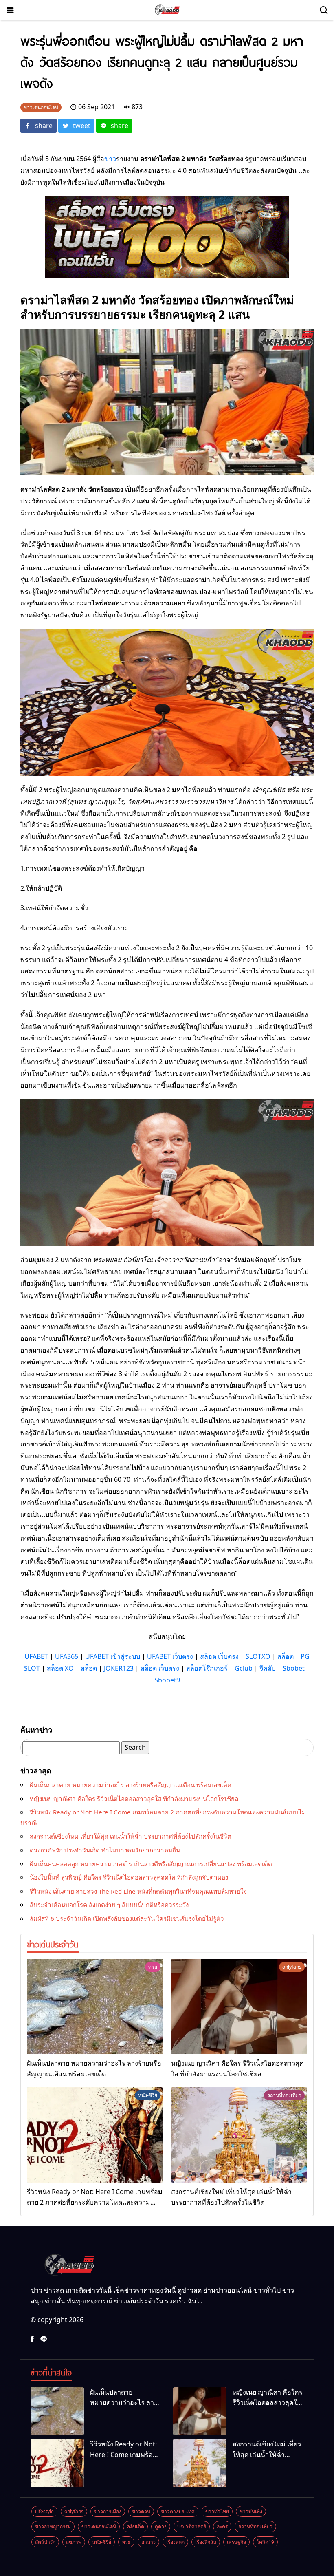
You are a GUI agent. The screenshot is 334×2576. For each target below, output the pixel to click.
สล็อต (286, 1656)
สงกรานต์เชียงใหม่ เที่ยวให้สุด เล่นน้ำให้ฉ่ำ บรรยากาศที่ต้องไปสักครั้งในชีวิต (131, 1836)
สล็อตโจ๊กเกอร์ (207, 1668)
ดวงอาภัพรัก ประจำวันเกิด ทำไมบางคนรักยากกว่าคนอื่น (105, 1850)
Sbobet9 (167, 1680)
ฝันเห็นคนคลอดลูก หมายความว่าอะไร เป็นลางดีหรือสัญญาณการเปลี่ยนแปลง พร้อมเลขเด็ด (151, 1864)
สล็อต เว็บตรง (219, 1656)
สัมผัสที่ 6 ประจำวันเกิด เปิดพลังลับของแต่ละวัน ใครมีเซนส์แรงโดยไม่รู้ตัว (127, 1918)
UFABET (36, 1656)
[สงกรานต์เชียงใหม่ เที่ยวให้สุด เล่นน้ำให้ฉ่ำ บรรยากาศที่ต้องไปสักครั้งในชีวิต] (239, 2135)
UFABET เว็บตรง (170, 1656)
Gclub (244, 1668)
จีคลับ (268, 1668)
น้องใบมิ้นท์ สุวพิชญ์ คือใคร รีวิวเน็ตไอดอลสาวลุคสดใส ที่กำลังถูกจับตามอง (129, 1877)
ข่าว (110, 159)
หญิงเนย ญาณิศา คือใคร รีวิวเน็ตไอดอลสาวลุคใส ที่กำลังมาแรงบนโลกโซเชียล (134, 1799)
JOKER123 (119, 1668)
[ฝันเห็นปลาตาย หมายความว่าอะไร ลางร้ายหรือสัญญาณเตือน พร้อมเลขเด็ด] (95, 2006)
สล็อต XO (60, 1668)
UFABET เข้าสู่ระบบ (113, 1656)
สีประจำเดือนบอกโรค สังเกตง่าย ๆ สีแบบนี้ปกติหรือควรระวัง (109, 1905)
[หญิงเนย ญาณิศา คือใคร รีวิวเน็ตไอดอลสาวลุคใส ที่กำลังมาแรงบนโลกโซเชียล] (239, 2006)
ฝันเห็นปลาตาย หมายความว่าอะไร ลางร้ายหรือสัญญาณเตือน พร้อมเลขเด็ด (131, 1785)
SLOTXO (258, 1656)
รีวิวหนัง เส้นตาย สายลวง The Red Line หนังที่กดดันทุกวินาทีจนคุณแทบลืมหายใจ (138, 1891)
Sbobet (294, 1668)
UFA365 (67, 1656)
